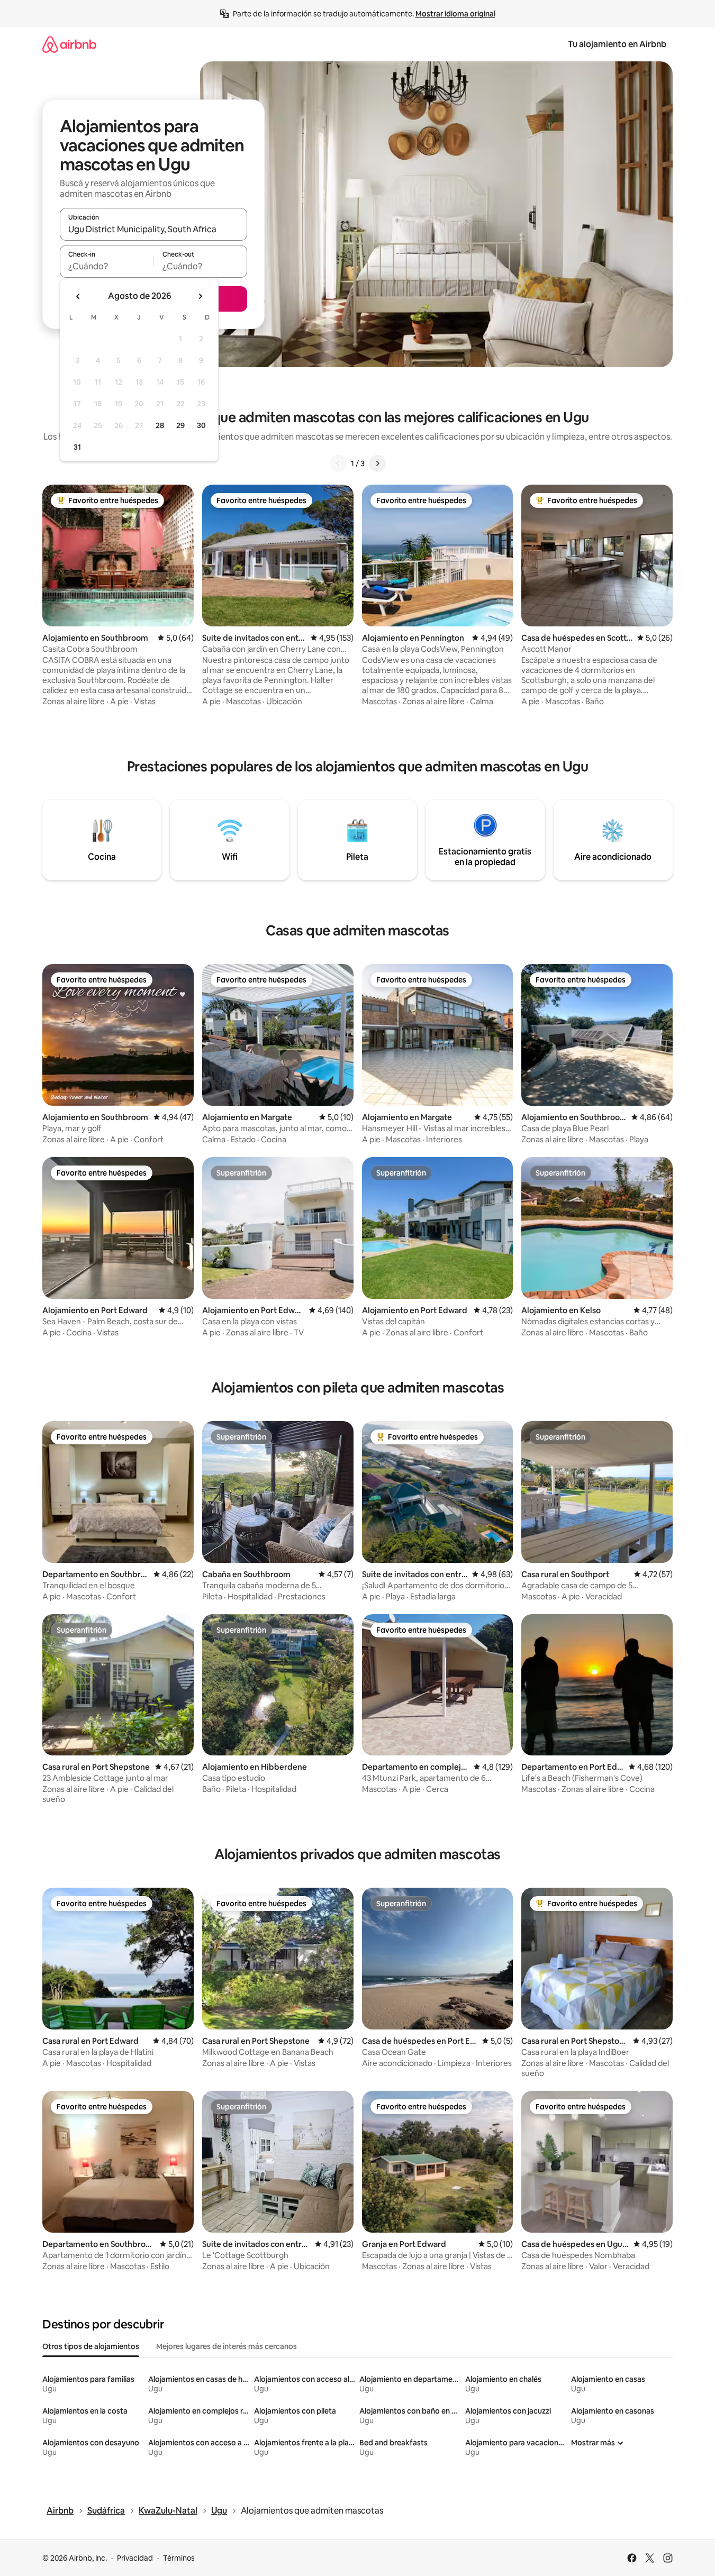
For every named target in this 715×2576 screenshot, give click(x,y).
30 (201, 425)
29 (180, 425)
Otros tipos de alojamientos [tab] (91, 2346)
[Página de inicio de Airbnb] (69, 44)
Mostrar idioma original (455, 14)
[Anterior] (338, 463)
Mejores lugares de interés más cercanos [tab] (227, 2346)
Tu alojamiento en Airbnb (617, 44)
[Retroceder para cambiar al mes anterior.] (78, 296)
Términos (179, 2558)
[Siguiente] (377, 463)
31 (77, 447)
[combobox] (153, 229)
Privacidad (135, 2558)
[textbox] (107, 266)
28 (160, 425)
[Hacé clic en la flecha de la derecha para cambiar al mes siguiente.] (200, 296)
